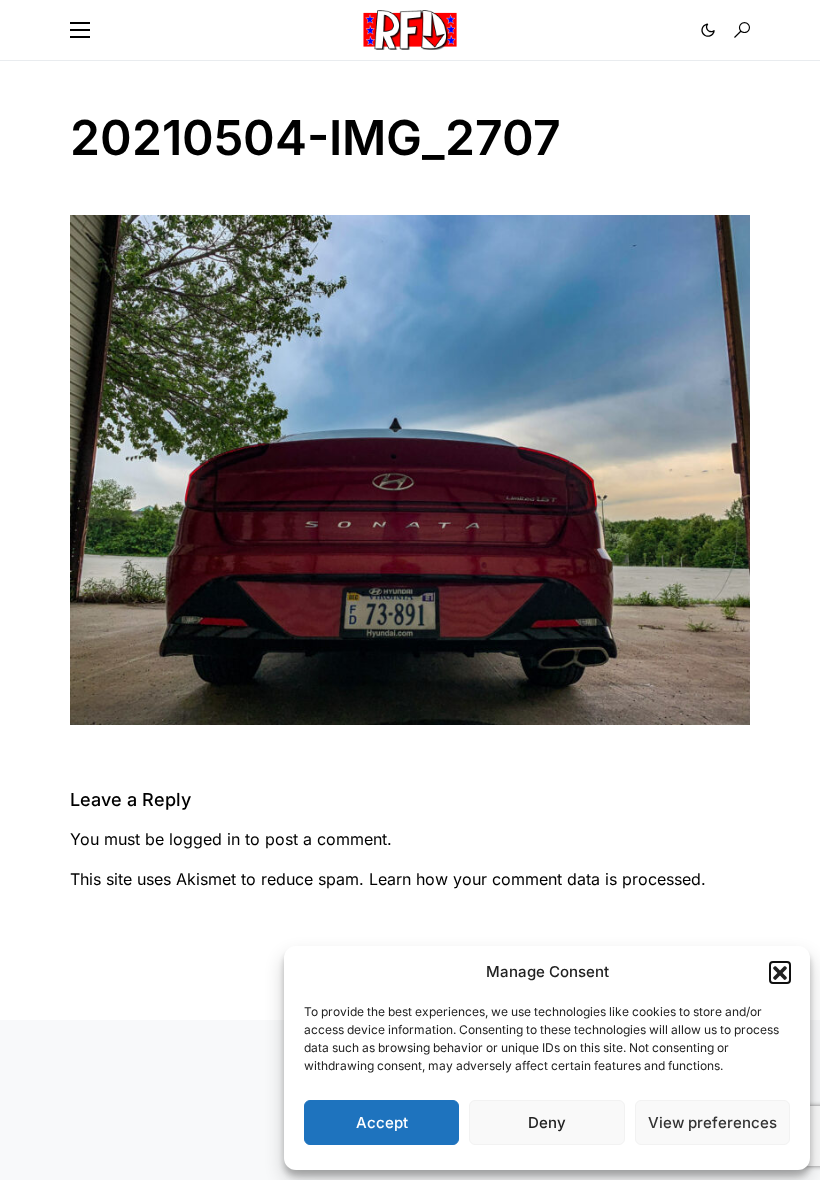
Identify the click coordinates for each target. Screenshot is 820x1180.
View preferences (712, 1122)
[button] (780, 972)
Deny (547, 1122)
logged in (204, 839)
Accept (382, 1122)
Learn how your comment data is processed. (537, 879)
